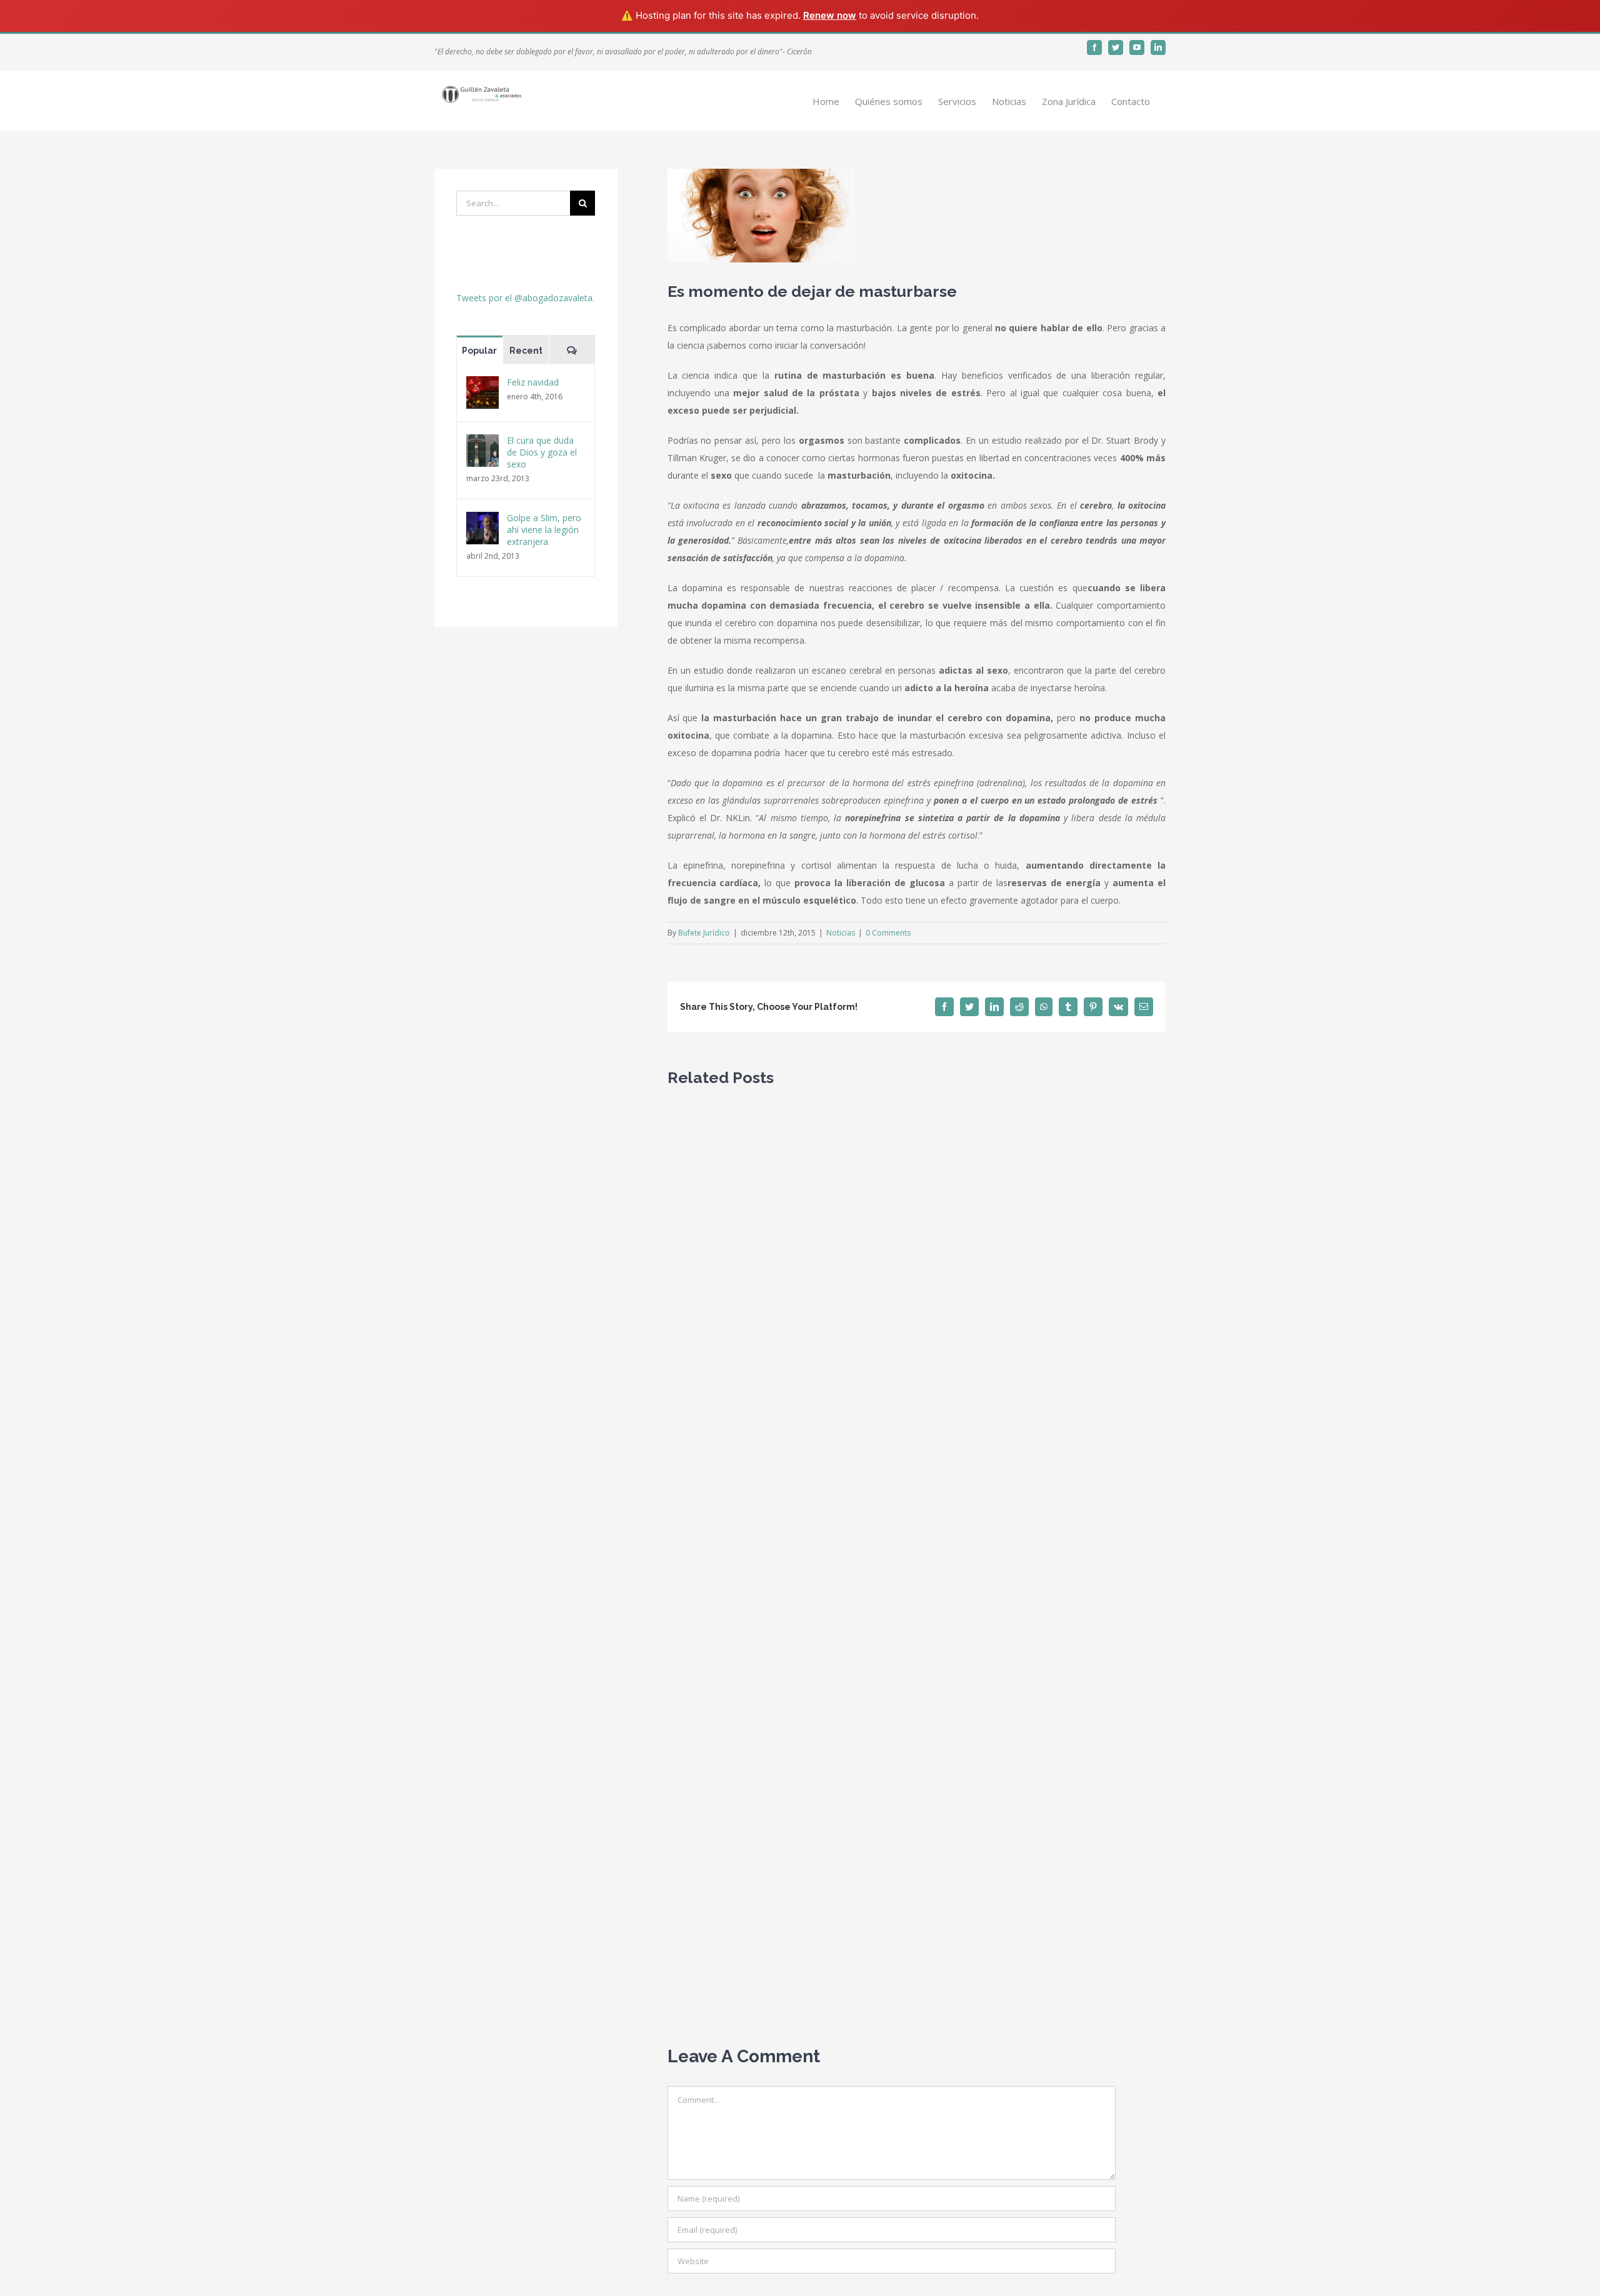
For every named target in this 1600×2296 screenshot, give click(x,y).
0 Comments (888, 933)
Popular (479, 351)
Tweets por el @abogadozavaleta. (525, 298)
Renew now (830, 15)
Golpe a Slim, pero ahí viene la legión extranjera (544, 530)
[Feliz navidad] (482, 385)
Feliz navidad (533, 382)
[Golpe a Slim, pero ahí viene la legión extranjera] (482, 520)
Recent (526, 351)
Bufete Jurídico (704, 933)
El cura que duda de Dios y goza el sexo (542, 452)
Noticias (841, 933)
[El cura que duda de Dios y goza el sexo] (482, 443)
